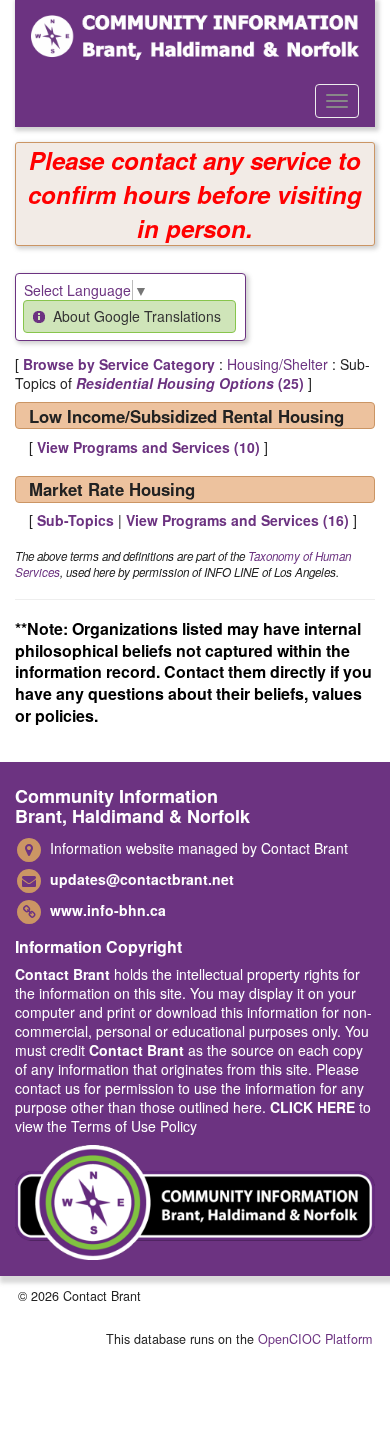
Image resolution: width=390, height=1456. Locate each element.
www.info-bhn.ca (108, 910)
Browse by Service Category (119, 364)
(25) (190, 383)
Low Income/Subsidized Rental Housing (186, 416)
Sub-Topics (75, 520)
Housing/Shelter (277, 364)
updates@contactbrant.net (142, 879)
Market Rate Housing (112, 489)
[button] (129, 316)
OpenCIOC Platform (315, 1339)
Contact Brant (62, 974)
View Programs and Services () (148, 447)
